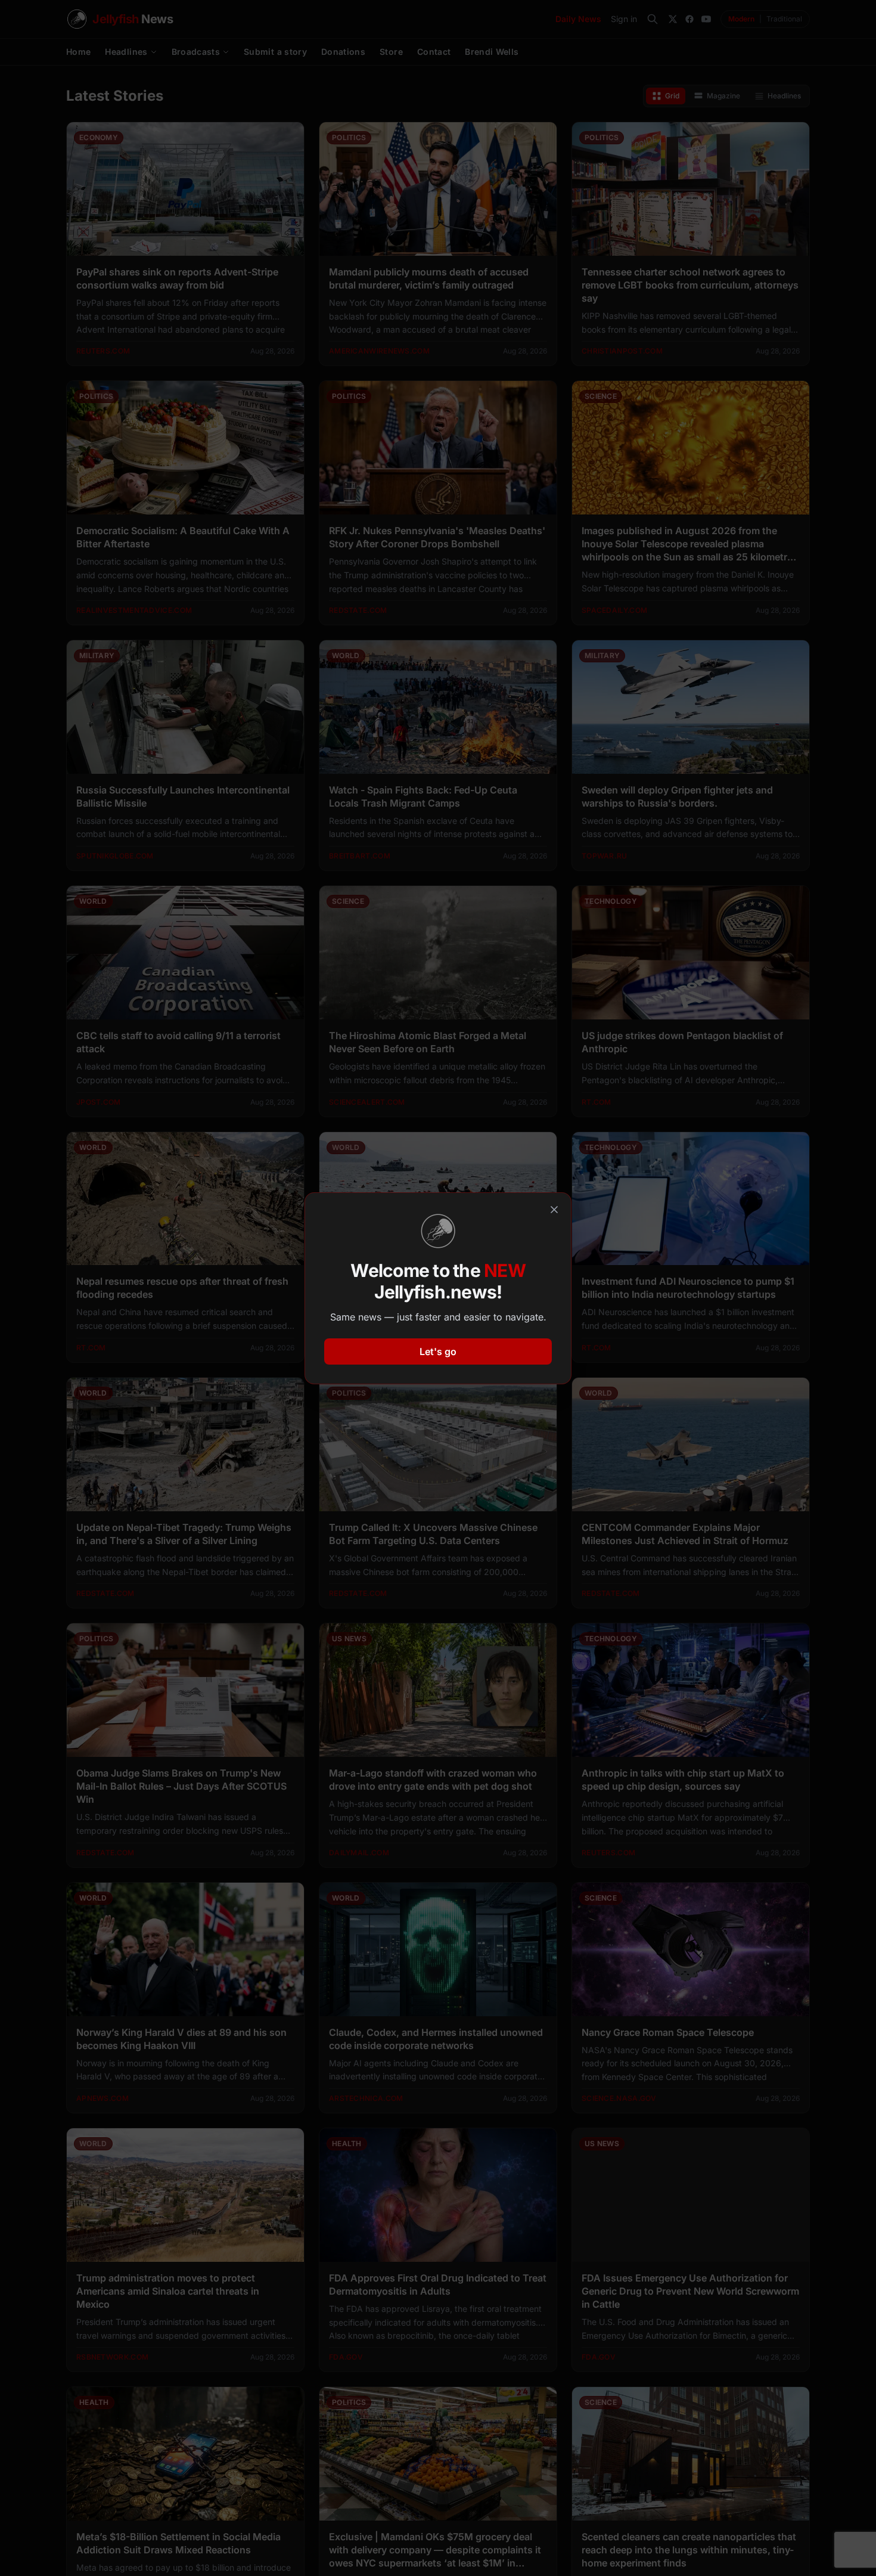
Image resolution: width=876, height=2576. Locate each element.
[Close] (554, 1210)
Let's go (438, 1351)
